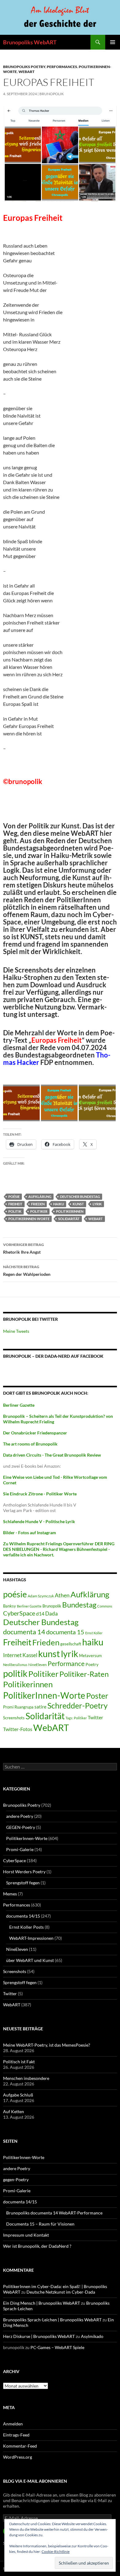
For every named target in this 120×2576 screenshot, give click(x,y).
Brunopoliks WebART (30, 42)
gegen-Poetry (16, 2180)
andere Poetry (20, 1816)
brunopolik (52, 94)
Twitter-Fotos (18, 1729)
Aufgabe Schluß (18, 2095)
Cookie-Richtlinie (56, 2552)
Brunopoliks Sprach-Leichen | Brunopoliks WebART (52, 2320)
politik (15, 1211)
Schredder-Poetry (78, 1706)
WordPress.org (18, 2457)
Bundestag (79, 1605)
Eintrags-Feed (16, 2435)
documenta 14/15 (23, 1916)
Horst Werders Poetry (24, 1872)
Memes (10, 1894)
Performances (62, 67)
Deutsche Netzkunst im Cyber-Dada (61, 2292)
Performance (66, 1663)
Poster (97, 1696)
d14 (40, 1614)
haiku (59, 1204)
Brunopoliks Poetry (24, 67)
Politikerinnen (70, 1211)
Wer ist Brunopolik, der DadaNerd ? (37, 2246)
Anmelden (13, 2424)
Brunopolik (52, 1606)
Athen (62, 1595)
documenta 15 (65, 1632)
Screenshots (14, 1718)
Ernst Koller (94, 1633)
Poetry (92, 1664)
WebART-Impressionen (31, 1938)
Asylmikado (92, 2336)
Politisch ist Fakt (19, 2062)
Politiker (39, 1211)
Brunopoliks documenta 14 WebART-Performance (54, 2213)
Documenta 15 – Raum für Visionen (40, 2224)
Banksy (10, 1606)
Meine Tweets (16, 1331)
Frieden (38, 1204)
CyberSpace (19, 1613)
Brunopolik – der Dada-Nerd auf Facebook (53, 1356)
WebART (26, 72)
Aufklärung (40, 1197)
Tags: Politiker (76, 1718)
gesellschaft (71, 1644)
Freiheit (15, 1204)
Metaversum (90, 1656)
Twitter (95, 1717)
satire (40, 1707)
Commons (105, 1606)
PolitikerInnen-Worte (29, 1219)
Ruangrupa (24, 1707)
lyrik (97, 1204)
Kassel (30, 1655)
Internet (12, 1655)
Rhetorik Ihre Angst (24, 1248)
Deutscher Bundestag (80, 1197)
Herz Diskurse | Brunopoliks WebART (39, 2336)
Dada (52, 1614)
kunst (78, 1204)
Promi (8, 1707)
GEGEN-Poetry (21, 1827)
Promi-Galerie (20, 1849)
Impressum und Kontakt (26, 2235)
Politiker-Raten (84, 1674)
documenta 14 (24, 1632)
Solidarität (69, 1219)
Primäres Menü (113, 42)
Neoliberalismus (15, 1665)
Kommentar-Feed (20, 2446)
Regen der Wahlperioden (27, 1271)
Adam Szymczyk (41, 1596)
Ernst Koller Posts (26, 1927)
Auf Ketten (14, 2111)
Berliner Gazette (29, 1606)
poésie (14, 1197)
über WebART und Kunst (30, 1960)
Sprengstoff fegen (23, 1883)
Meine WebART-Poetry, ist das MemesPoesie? (47, 2045)
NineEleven (38, 1665)
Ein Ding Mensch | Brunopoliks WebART (42, 2303)
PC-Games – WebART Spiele (57, 2347)
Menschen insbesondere (26, 2078)
